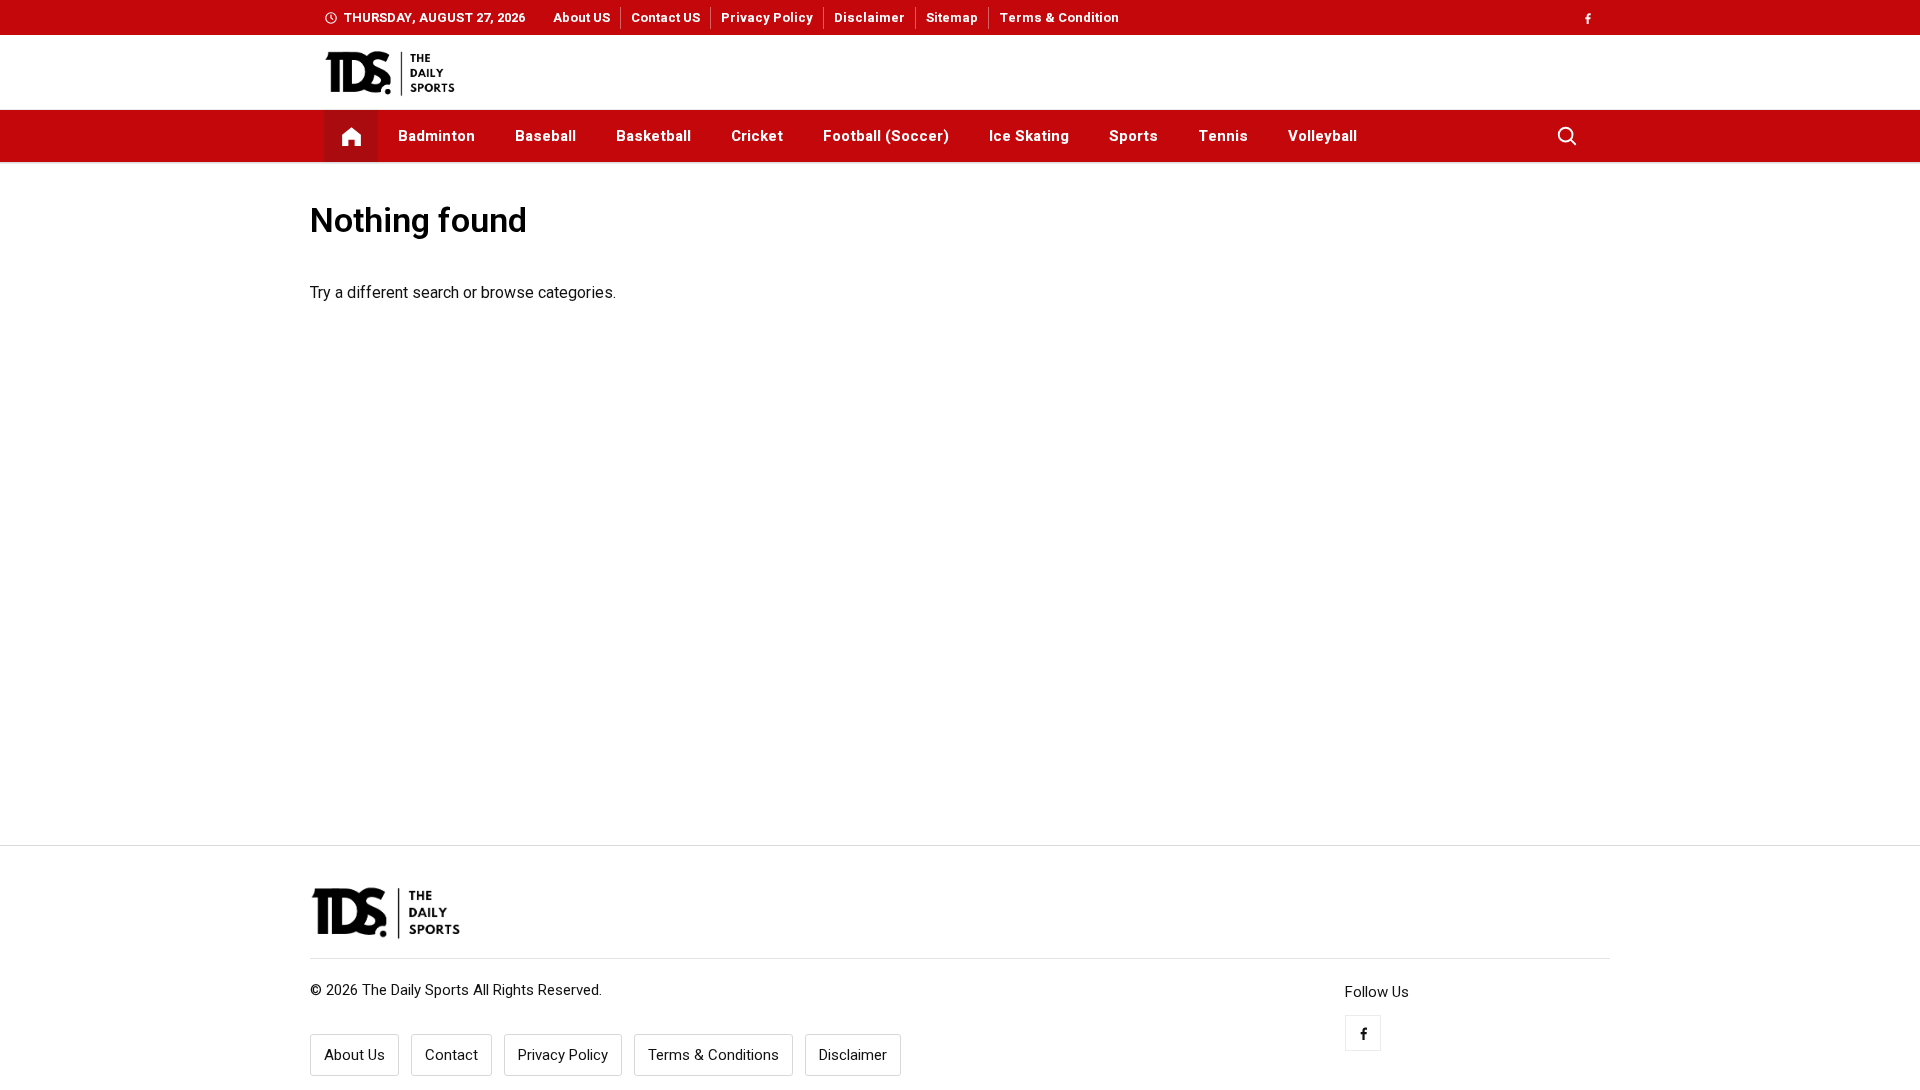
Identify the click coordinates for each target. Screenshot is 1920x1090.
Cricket (757, 136)
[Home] (351, 136)
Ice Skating (1029, 136)
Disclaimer (869, 17)
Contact (451, 1055)
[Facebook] (1587, 17)
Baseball (545, 136)
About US (581, 17)
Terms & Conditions (713, 1055)
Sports (1133, 136)
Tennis (1223, 136)
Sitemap (952, 17)
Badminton (436, 136)
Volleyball (1322, 136)
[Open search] (1567, 136)
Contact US (665, 17)
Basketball (653, 136)
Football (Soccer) (886, 136)
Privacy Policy (767, 17)
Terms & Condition (1059, 17)
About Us (354, 1055)
